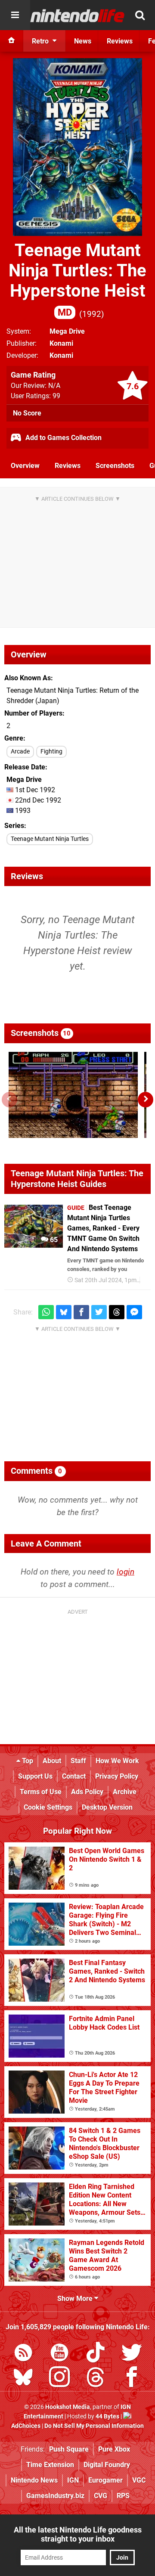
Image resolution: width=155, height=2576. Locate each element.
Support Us (35, 1776)
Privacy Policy (117, 1776)
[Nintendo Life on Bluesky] (23, 2379)
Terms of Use (41, 1792)
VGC (139, 2480)
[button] (146, 1100)
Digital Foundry (107, 2465)
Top (27, 1761)
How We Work (117, 1761)
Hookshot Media (68, 2407)
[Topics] (15, 15)
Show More (76, 2299)
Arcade (20, 752)
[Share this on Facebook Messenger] (134, 1312)
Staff (78, 1761)
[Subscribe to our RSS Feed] (23, 2354)
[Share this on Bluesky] (64, 1312)
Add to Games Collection (63, 438)
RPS (123, 2496)
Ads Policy (87, 1792)
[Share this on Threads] (117, 1312)
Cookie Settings (48, 1807)
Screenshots (115, 466)
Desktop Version (107, 1807)
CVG (101, 2496)
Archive (125, 1792)
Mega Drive (67, 331)
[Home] (12, 41)
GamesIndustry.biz (55, 2496)
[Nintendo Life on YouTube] (59, 2354)
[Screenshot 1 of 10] (73, 1095)
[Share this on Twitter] (99, 1312)
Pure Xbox (114, 2449)
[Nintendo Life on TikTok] (96, 2354)
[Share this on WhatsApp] (46, 1312)
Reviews (68, 466)
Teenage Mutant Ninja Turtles (50, 839)
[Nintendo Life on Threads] (96, 2379)
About (52, 1761)
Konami (61, 343)
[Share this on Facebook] (81, 1312)
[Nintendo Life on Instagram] (59, 2379)
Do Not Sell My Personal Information (94, 2426)
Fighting (51, 752)
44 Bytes (107, 2416)
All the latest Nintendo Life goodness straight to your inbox (78, 2534)
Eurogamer (105, 2480)
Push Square (69, 2449)
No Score (27, 413)
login (126, 1572)
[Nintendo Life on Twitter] (132, 2354)
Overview (25, 466)
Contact (74, 1776)
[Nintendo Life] (77, 15)
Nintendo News (34, 2480)
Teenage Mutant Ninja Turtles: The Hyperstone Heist (77, 279)
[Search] (140, 15)
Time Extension (50, 2465)
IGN (73, 2480)
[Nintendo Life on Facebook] (132, 2379)
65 (53, 1240)
